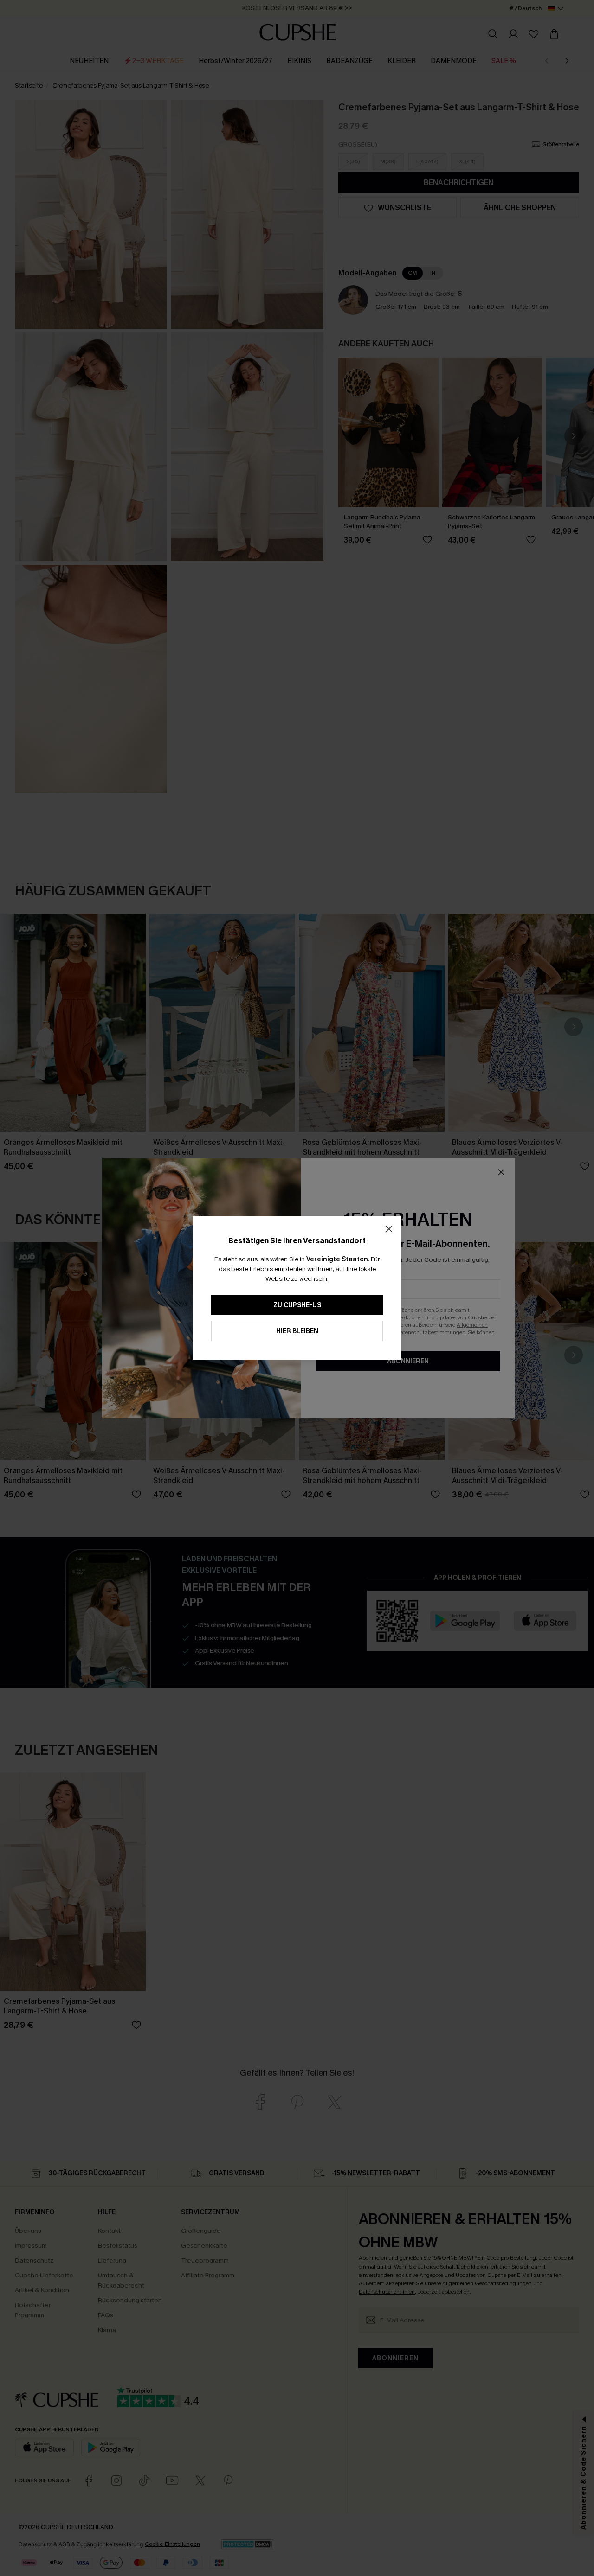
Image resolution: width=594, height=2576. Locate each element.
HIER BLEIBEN (297, 1331)
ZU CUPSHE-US (297, 1305)
